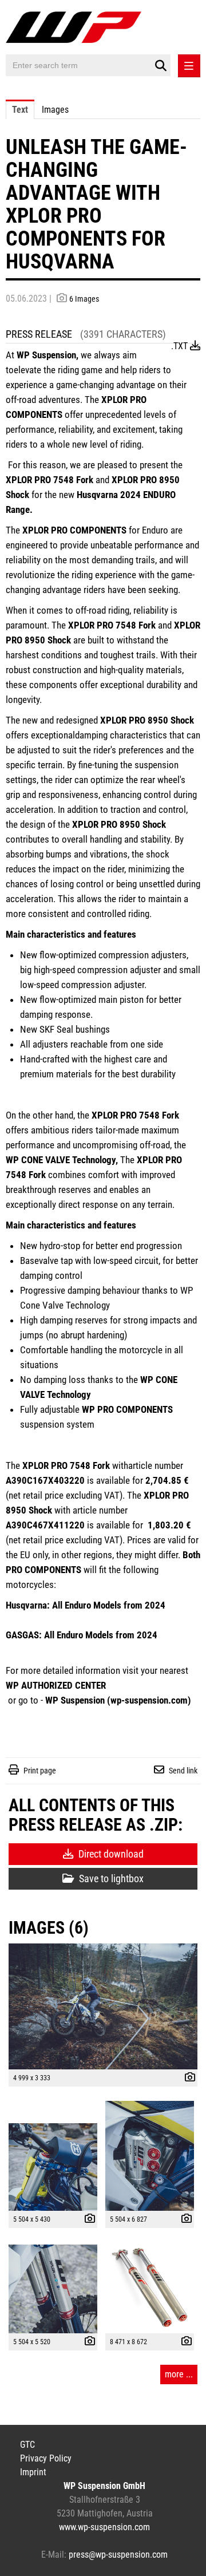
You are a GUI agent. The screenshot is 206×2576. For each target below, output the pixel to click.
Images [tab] (55, 110)
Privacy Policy (46, 2458)
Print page (40, 1771)
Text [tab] (20, 110)
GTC (27, 2445)
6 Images (84, 299)
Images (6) (49, 1928)
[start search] (161, 66)
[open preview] (103, 2006)
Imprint (33, 2472)
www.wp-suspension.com (104, 2527)
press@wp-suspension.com (118, 2555)
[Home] (76, 29)
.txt (181, 346)
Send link (183, 1771)
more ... (179, 2374)
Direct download (110, 1854)
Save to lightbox (110, 1878)
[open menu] (189, 66)
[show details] (187, 2079)
